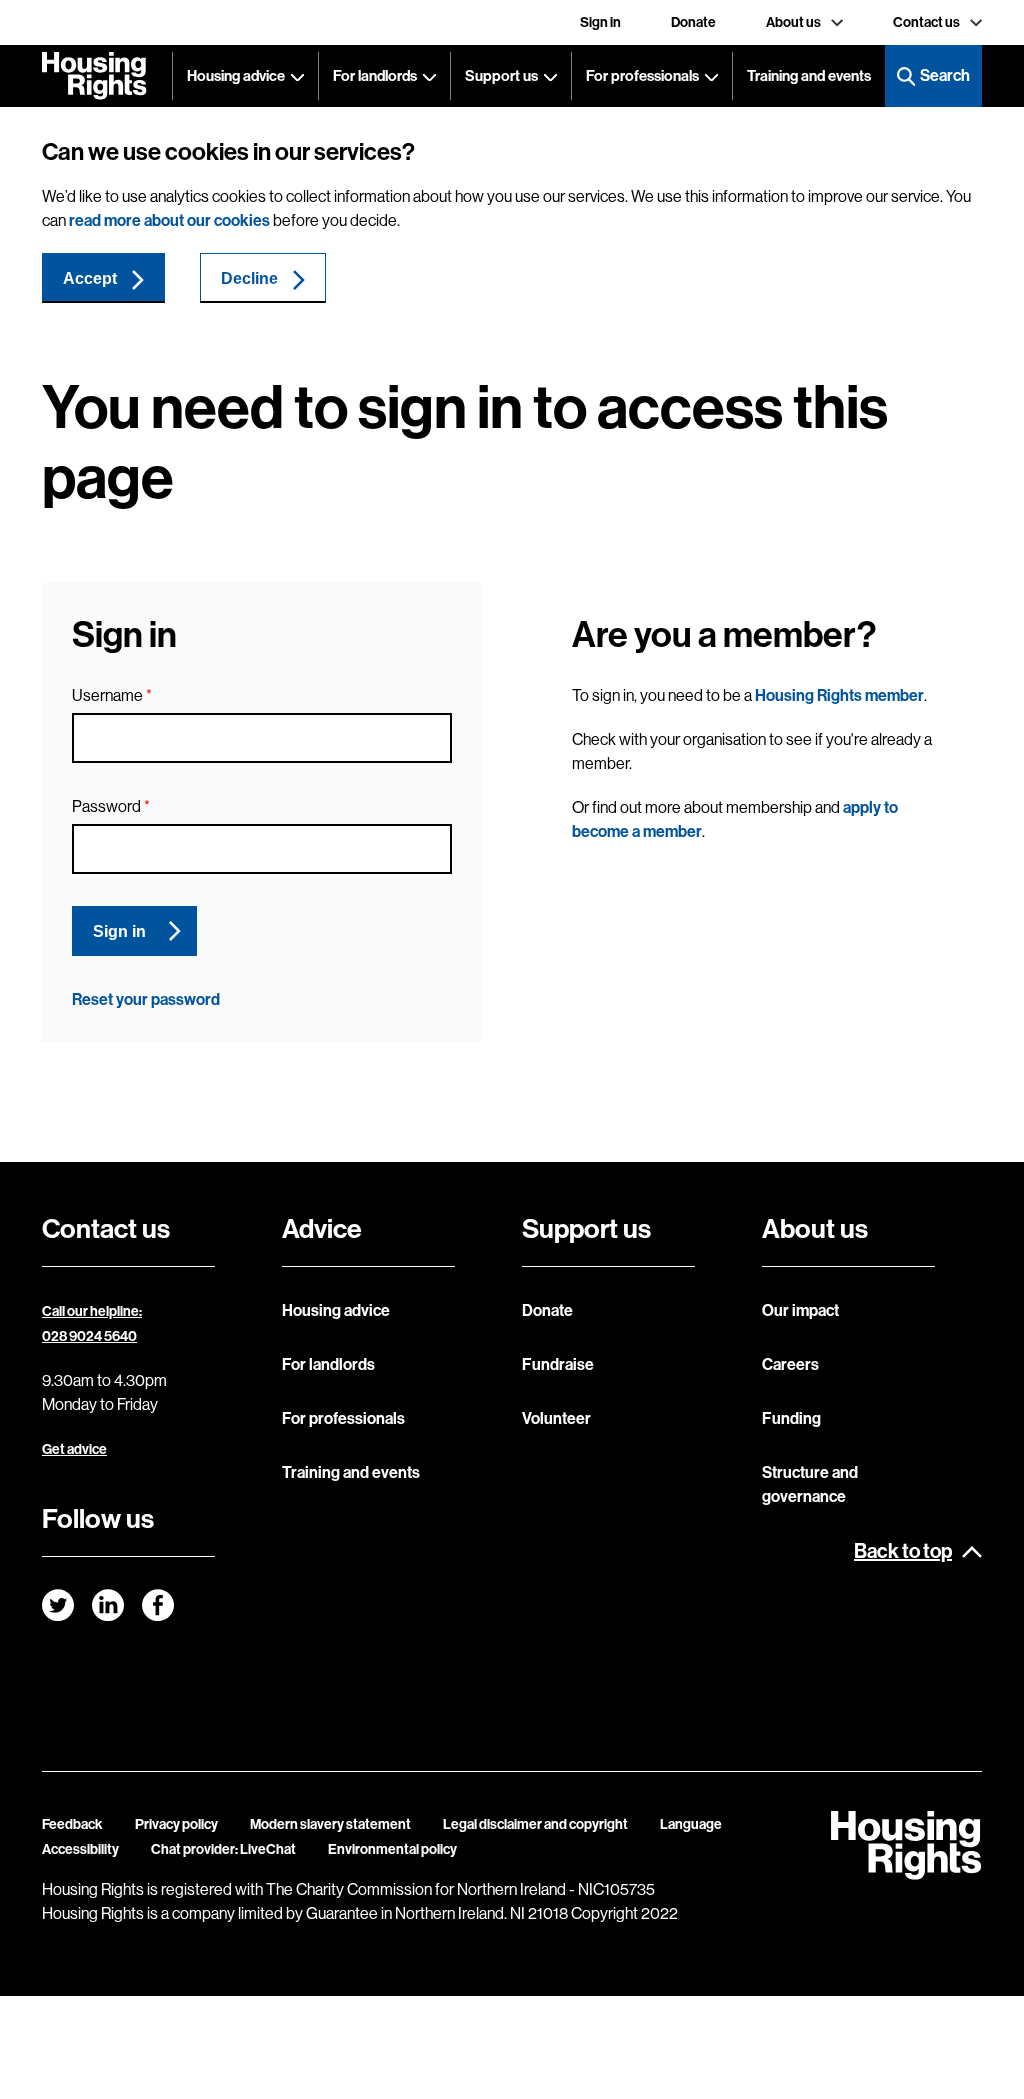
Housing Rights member (839, 695)
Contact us (926, 22)
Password (106, 806)
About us (793, 22)
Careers (790, 1364)
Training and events (809, 76)
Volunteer (556, 1418)
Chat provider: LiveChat (223, 1849)
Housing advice (236, 76)
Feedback (72, 1824)
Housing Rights (94, 76)
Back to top (903, 1551)
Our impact (800, 1310)
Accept (90, 278)
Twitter (58, 1605)
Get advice (74, 1449)
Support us (501, 76)
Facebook (158, 1605)
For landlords (375, 76)
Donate (693, 22)
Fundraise (558, 1364)
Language (691, 1824)
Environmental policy (392, 1849)
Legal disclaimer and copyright (535, 1824)
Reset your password (146, 999)
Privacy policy (176, 1824)
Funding (791, 1418)
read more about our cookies (169, 220)
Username (107, 695)
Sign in (600, 22)
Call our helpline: (92, 1311)
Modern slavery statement (330, 1824)
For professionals (642, 76)
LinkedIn (108, 1605)
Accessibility (80, 1849)
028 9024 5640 (89, 1336)
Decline (249, 278)
